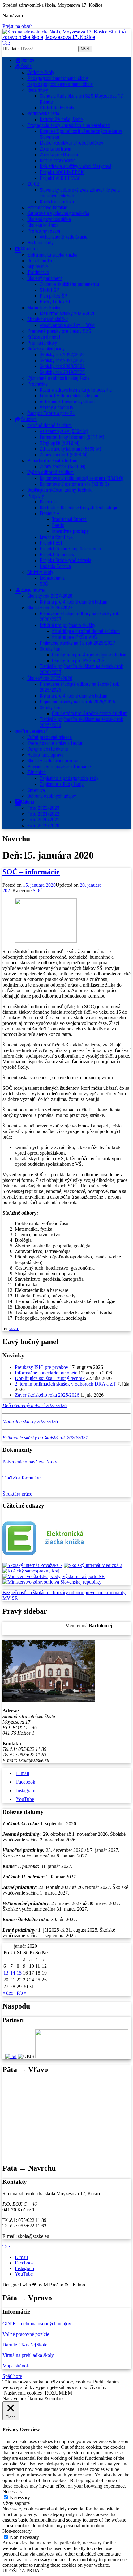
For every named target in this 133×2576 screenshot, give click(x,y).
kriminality (115, 1592)
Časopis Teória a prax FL (51, 413)
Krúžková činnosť (44, 337)
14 (13, 1973)
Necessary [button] (13, 2491)
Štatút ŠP (49, 290)
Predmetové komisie (47, 208)
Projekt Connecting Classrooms (70, 549)
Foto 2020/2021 (43, 820)
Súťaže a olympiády (46, 349)
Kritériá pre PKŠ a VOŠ (74, 637)
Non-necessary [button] (17, 2531)
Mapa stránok (16, 2366)
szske (14, 1328)
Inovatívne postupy (70, 531)
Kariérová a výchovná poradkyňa (58, 213)
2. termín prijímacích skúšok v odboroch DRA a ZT (65, 1384)
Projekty (36, 496)
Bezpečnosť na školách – (28, 1592)
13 (6, 1973)
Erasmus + (50, 514)
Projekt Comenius (57, 555)
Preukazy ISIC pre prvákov (42, 1367)
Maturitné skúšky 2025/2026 (68, 314)
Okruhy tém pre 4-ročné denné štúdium (90, 655)
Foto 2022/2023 (43, 808)
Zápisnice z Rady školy (62, 784)
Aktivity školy (40, 572)
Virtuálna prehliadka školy (28, 2355)
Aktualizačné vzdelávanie (64, 237)
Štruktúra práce (17, 1494)
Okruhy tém (51, 649)
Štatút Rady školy (57, 108)
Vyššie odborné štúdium (50, 472)
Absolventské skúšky (47, 319)
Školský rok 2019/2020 (62, 372)
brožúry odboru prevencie (79, 1592)
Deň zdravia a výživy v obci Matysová (75, 166)
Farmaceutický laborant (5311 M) (72, 437)
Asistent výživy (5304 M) (64, 431)
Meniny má (89, 1625)
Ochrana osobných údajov (52, 796)
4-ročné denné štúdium (49, 425)
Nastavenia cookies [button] (23, 2393)
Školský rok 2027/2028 (50, 596)
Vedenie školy (41, 72)
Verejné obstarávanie (48, 749)
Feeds (58, 525)
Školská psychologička (49, 219)
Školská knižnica (43, 225)
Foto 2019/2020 (43, 826)
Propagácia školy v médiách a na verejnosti (69, 125)
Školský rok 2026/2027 (50, 608)
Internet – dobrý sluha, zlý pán (69, 396)
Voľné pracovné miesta (49, 737)
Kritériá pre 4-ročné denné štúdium (73, 602)
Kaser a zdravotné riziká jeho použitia (76, 390)
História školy (40, 243)
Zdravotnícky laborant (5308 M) (70, 449)
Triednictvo (38, 272)
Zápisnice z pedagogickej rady (69, 778)
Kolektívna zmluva (57, 202)
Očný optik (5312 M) (60, 443)
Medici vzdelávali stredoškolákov (71, 143)
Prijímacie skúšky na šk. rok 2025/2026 (77, 702)
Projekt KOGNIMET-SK (62, 172)
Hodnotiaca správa (45, 755)
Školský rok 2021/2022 (62, 361)
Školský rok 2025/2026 (50, 678)
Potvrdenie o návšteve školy (30, 1462)
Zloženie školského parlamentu (69, 284)
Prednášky (37, 384)
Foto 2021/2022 (43, 814)
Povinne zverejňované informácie (59, 767)
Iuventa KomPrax (56, 537)
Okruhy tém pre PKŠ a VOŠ (78, 661)
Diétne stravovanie (58, 161)
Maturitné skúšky (44, 308)
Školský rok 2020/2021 (62, 366)
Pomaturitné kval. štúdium (52, 461)
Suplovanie (38, 267)
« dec (8, 1993)
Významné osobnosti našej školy (58, 378)
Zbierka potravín (55, 149)
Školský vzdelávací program (54, 761)
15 (19, 1973)
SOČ (44, 584)
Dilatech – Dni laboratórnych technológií (78, 508)
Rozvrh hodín (40, 261)
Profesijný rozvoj (44, 231)
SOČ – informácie (31, 872)
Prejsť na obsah (18, 26)
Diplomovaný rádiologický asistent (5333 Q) (82, 478)
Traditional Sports (69, 519)
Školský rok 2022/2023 (62, 355)
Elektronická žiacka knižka (52, 255)
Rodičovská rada (43, 114)
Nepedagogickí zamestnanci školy (60, 84)
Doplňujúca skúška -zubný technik (59, 490)
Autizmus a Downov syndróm (67, 402)
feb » (22, 1993)
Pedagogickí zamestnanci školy (58, 78)
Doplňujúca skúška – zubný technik (50, 1378)
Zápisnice (36, 772)
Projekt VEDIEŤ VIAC (60, 178)
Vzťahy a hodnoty (56, 407)
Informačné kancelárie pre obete (46, 1373)
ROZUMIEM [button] (58, 2393)
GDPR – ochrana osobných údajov (37, 2324)
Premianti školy (42, 343)
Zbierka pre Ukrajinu (59, 155)
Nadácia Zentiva (55, 566)
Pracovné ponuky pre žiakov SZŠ (59, 331)
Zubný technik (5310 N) (62, 467)
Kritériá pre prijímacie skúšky (67, 625)
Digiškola (48, 502)
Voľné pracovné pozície (26, 2334)
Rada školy (38, 90)
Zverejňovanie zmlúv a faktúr (55, 743)
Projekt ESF (51, 543)
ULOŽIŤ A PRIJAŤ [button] (23, 2571)
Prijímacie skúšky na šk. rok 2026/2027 (77, 643)
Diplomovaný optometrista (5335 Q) (74, 484)
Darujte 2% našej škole (61, 119)
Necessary (20, 2498)
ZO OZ (33, 184)
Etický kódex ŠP (56, 302)
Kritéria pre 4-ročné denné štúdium (73, 696)
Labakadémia (52, 578)
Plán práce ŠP (54, 296)
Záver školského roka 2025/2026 (47, 1395)
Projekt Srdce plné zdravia (65, 560)
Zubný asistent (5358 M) (64, 455)
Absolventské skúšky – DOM (67, 325)
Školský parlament (45, 278)
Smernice (36, 790)
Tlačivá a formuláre (21, 1478)
